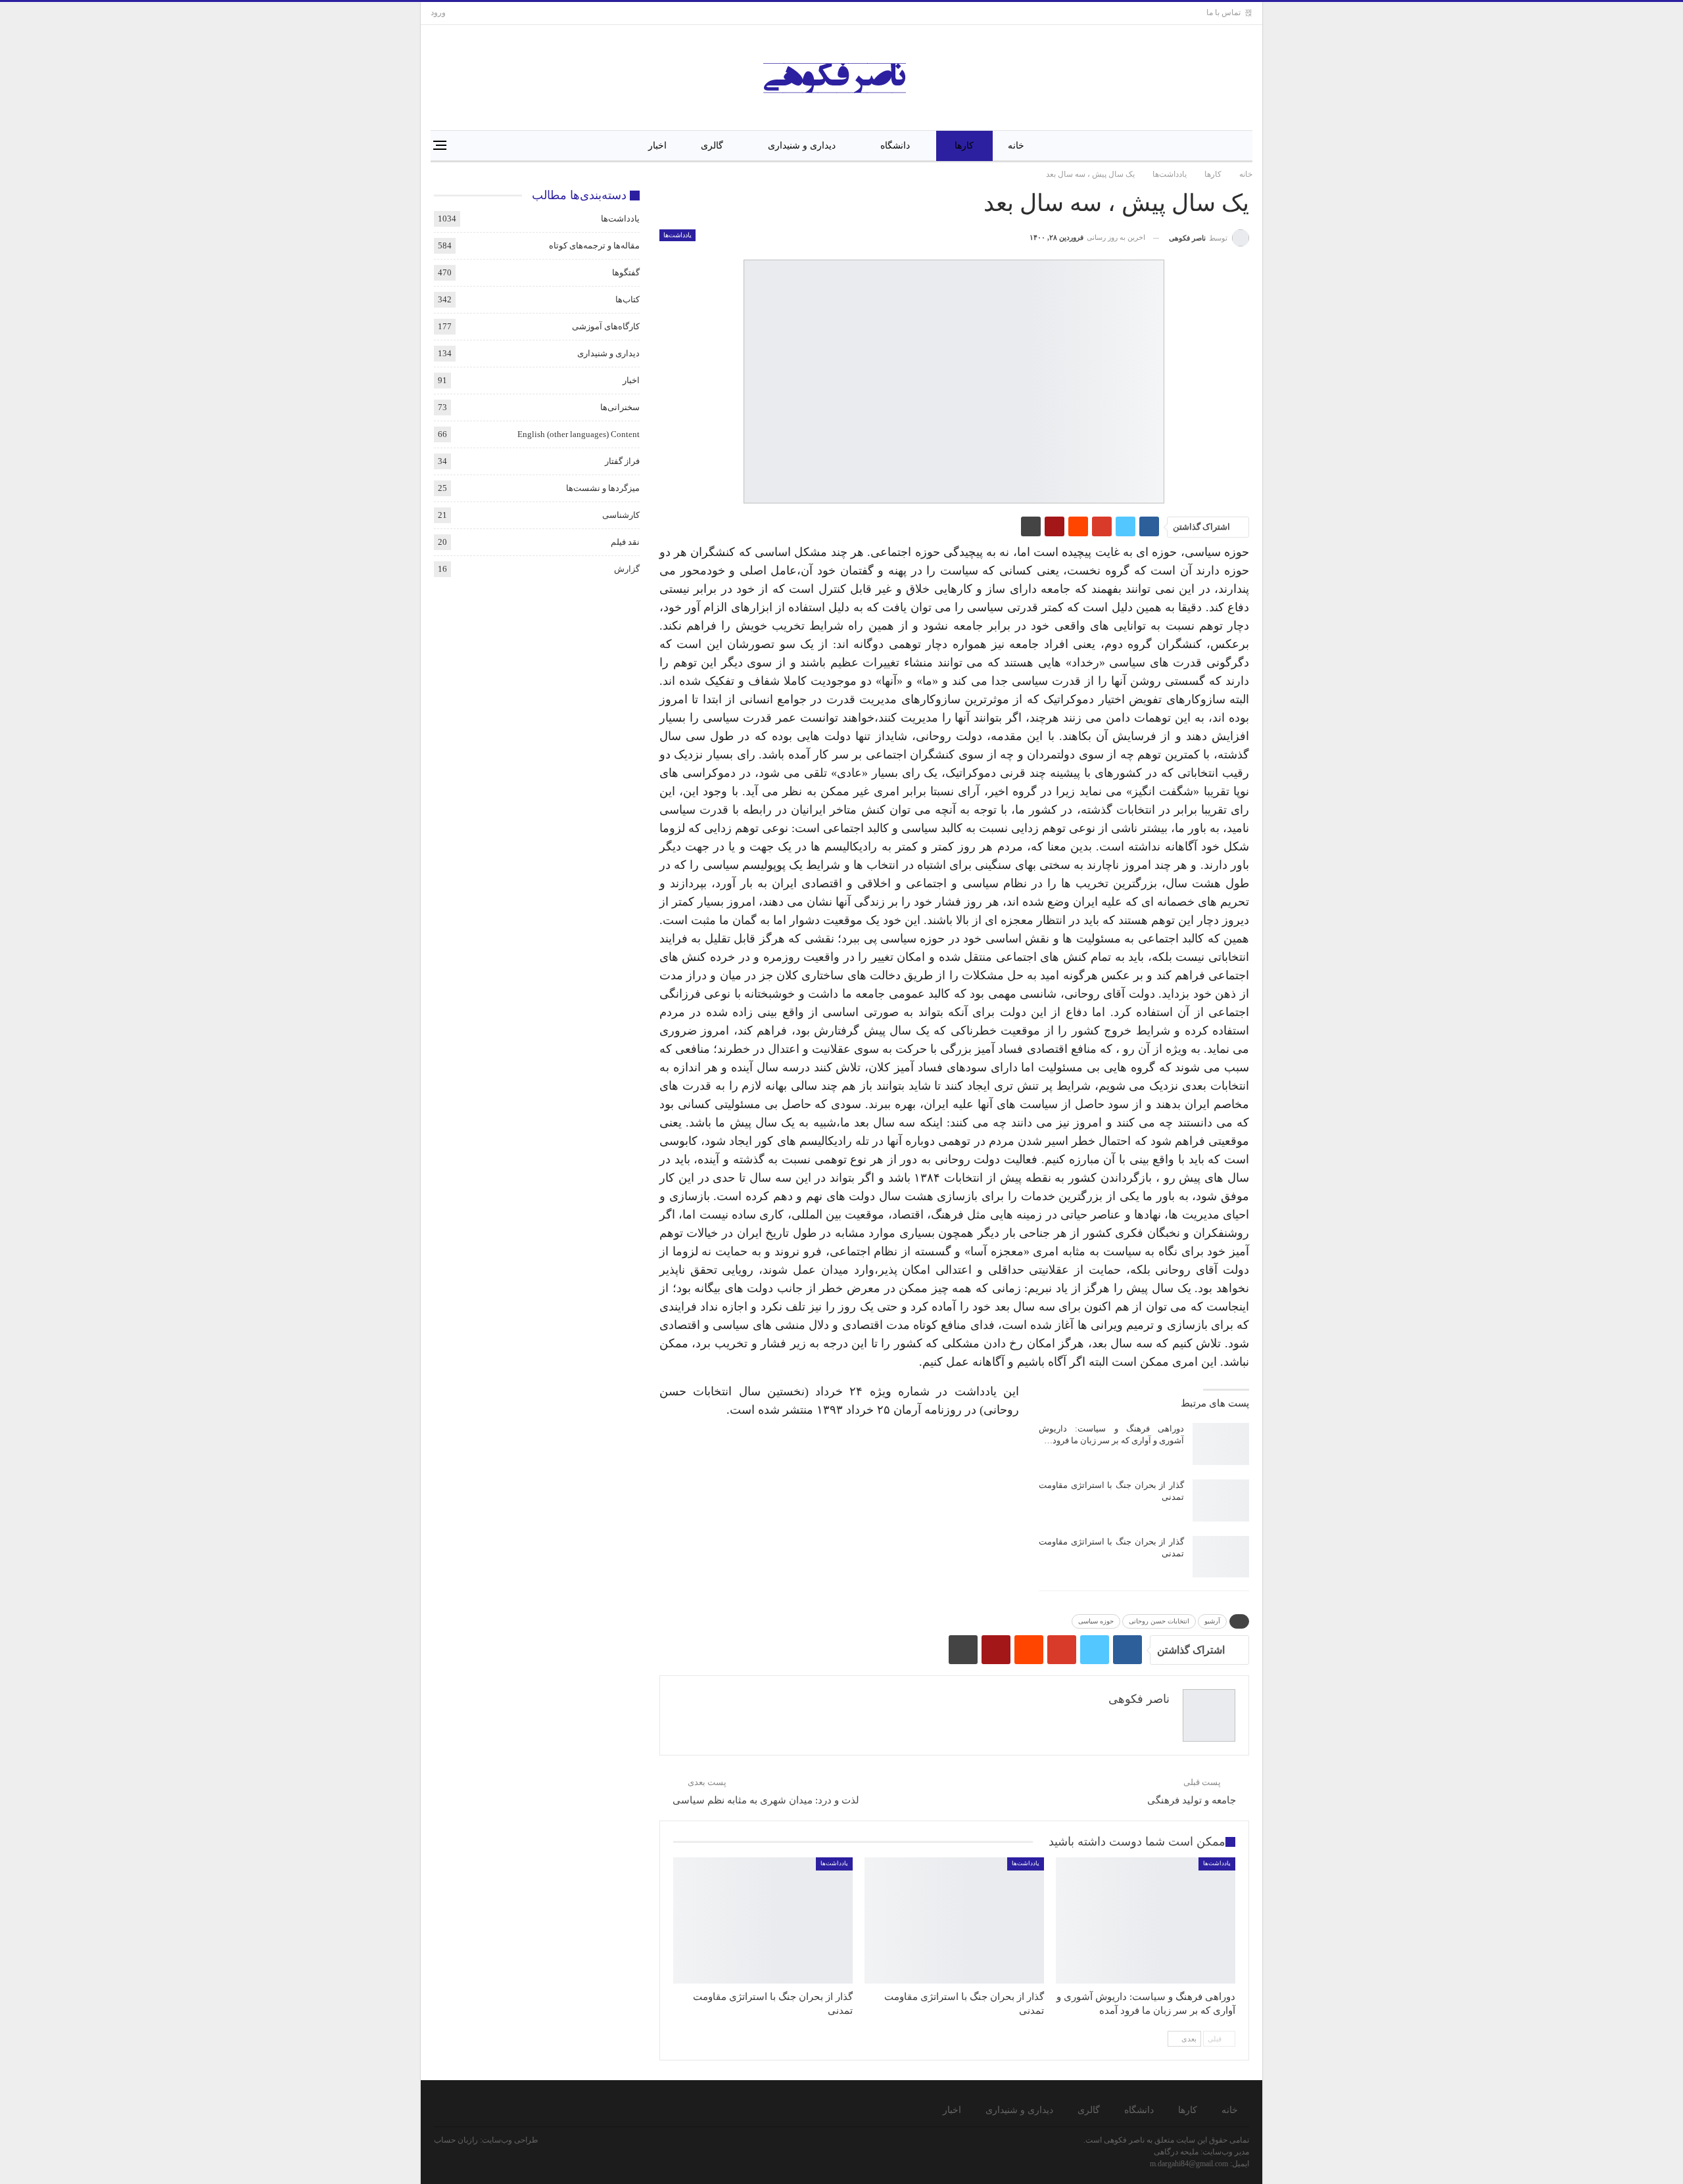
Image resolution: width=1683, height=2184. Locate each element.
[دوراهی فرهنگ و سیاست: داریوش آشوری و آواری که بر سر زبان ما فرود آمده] (1221, 1444)
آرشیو (1212, 1621)
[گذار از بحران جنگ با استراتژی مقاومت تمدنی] (1221, 1500)
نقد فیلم (625, 542)
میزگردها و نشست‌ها (603, 488)
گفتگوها (626, 272)
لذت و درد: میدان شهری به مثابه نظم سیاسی (766, 1800)
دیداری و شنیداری (802, 146)
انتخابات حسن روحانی (1159, 1621)
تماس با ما (1223, 12)
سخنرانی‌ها (620, 407)
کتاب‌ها (628, 299)
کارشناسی (621, 515)
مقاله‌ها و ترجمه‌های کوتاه (594, 245)
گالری (712, 146)
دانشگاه (895, 146)
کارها (964, 146)
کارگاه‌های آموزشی (606, 326)
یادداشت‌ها (677, 235)
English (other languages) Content (579, 434)
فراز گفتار (622, 461)
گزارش (627, 569)
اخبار (657, 146)
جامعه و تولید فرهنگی (1192, 1800)
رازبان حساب (456, 2140)
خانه (1016, 146)
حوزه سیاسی (1096, 1621)
